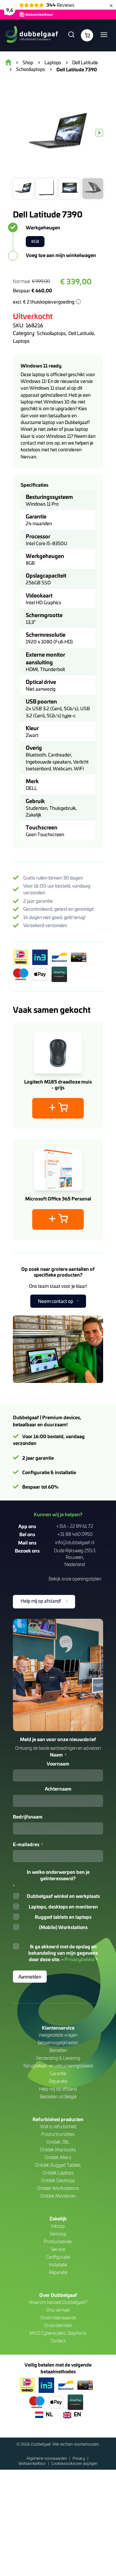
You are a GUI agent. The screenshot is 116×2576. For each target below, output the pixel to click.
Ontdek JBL (58, 2142)
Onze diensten (58, 2325)
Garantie (58, 2073)
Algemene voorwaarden (47, 2458)
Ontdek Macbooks (58, 2150)
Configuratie (58, 2257)
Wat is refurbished (58, 2126)
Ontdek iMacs (58, 2157)
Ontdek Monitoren (58, 2196)
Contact (58, 2341)
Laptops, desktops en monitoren (63, 1907)
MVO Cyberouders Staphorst (58, 2333)
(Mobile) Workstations (63, 1927)
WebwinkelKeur (33, 2463)
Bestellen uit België (58, 2097)
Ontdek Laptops (58, 2173)
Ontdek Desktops (58, 2180)
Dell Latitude (81, 333)
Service (58, 2249)
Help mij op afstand (58, 2089)
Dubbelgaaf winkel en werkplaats (63, 1896)
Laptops (21, 341)
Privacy (79, 2458)
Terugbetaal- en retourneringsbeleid (58, 2066)
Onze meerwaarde (58, 2318)
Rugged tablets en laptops (63, 1917)
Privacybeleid (80, 1959)
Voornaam (58, 1764)
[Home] (32, 35)
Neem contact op (56, 1301)
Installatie (58, 2265)
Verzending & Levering (58, 2058)
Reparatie (58, 2081)
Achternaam (58, 1789)
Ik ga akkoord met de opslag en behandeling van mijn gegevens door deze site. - (63, 1953)
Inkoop (58, 2226)
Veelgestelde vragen (58, 2035)
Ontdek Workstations (58, 2188)
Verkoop (58, 2234)
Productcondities (58, 2134)
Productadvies (58, 2241)
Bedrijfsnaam (28, 1817)
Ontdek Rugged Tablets (58, 2165)
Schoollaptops (51, 333)
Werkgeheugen (43, 227)
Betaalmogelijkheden (58, 2043)
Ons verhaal (58, 2310)
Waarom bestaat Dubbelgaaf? (58, 2302)
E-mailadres (28, 1844)
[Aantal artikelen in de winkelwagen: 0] (87, 35)
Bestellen (58, 2050)
